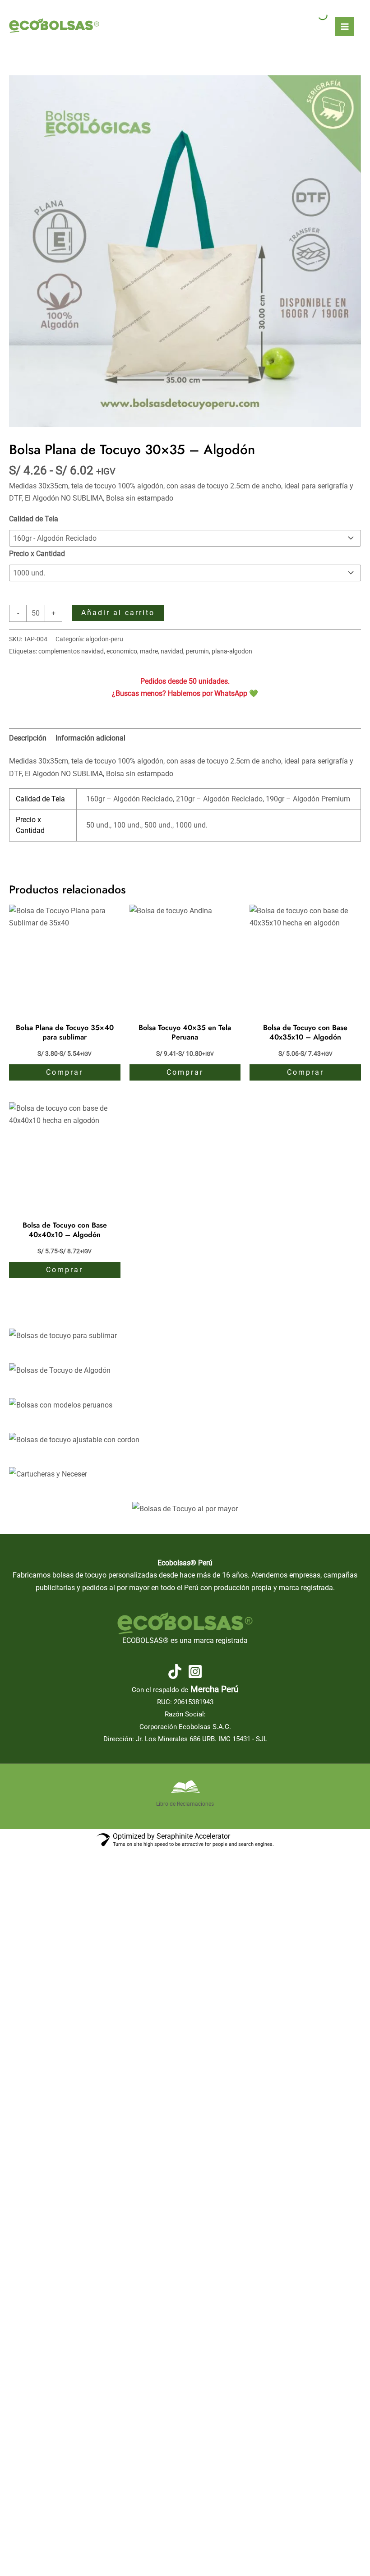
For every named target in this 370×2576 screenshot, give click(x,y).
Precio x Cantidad (37, 554)
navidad (172, 651)
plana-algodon (232, 651)
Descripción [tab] (28, 738)
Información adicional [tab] (90, 738)
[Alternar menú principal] (345, 27)
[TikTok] (175, 1672)
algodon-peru (104, 639)
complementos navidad (71, 651)
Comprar (65, 1072)
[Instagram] (195, 1672)
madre (149, 651)
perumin (197, 651)
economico (122, 651)
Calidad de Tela (34, 519)
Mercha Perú (214, 1689)
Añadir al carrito (118, 613)
